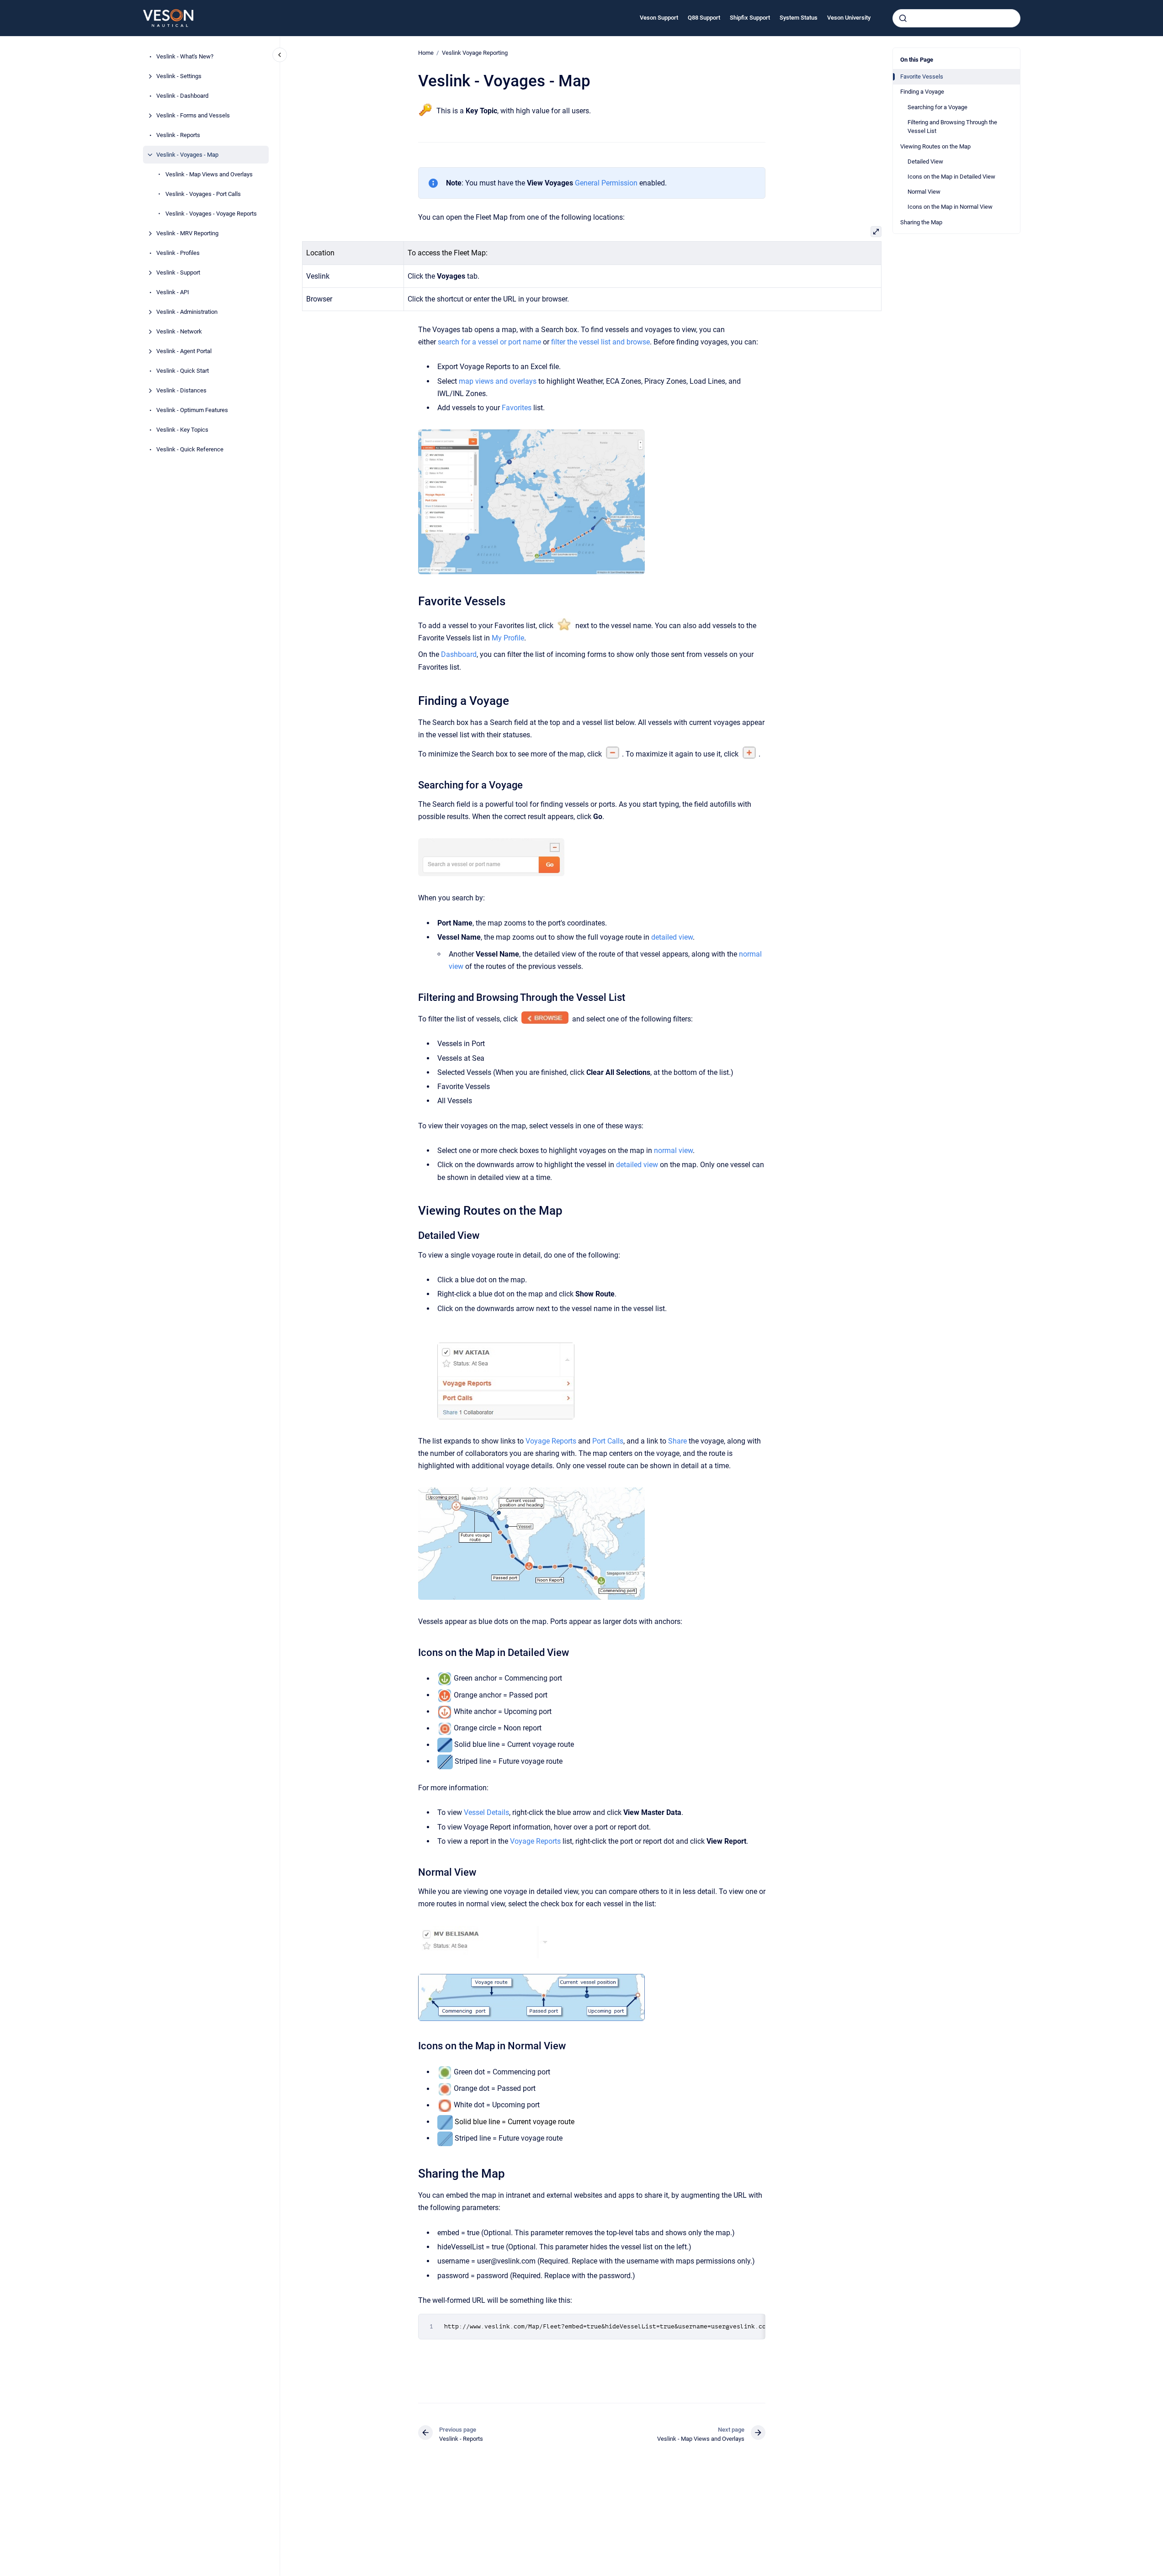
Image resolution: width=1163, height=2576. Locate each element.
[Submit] (903, 18)
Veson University (849, 18)
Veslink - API (173, 292)
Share (677, 1441)
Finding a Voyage (922, 92)
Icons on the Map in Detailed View (951, 177)
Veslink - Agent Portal (184, 351)
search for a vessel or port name (489, 342)
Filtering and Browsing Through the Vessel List (952, 127)
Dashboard (459, 654)
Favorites (517, 408)
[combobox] (956, 18)
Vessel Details (486, 1812)
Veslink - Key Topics (182, 430)
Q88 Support (704, 18)
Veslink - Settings (179, 76)
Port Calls (608, 1441)
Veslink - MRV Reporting (187, 233)
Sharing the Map (921, 222)
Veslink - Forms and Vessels (193, 115)
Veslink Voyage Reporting (475, 53)
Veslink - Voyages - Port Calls (203, 194)
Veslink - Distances (181, 390)
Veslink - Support (178, 272)
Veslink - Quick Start (183, 371)
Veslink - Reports (178, 135)
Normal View (924, 192)
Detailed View (925, 161)
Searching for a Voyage (937, 107)
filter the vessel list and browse (600, 342)
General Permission (606, 183)
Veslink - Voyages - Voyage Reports (211, 214)
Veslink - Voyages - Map (187, 155)
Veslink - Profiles (178, 253)
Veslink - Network (179, 331)
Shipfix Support (750, 18)
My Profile (508, 638)
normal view (673, 1150)
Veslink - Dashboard (182, 96)
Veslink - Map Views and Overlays (209, 174)
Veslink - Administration (187, 312)
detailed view (672, 937)
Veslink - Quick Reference (190, 449)
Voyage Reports (551, 1441)
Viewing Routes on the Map (935, 146)
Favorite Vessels (922, 77)
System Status (799, 18)
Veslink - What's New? (185, 56)
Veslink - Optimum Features (192, 410)
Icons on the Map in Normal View (950, 207)
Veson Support (659, 18)
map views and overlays (498, 381)
